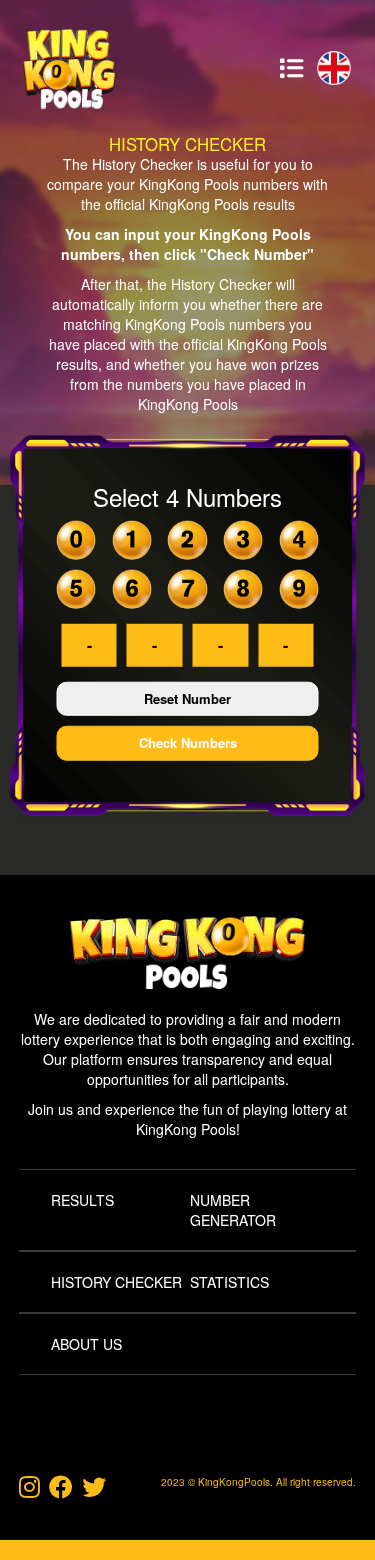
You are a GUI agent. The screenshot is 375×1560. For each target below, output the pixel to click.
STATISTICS (229, 1282)
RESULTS (82, 1200)
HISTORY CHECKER (116, 1282)
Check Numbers (188, 742)
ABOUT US (86, 1344)
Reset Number (187, 698)
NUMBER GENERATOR (233, 1210)
